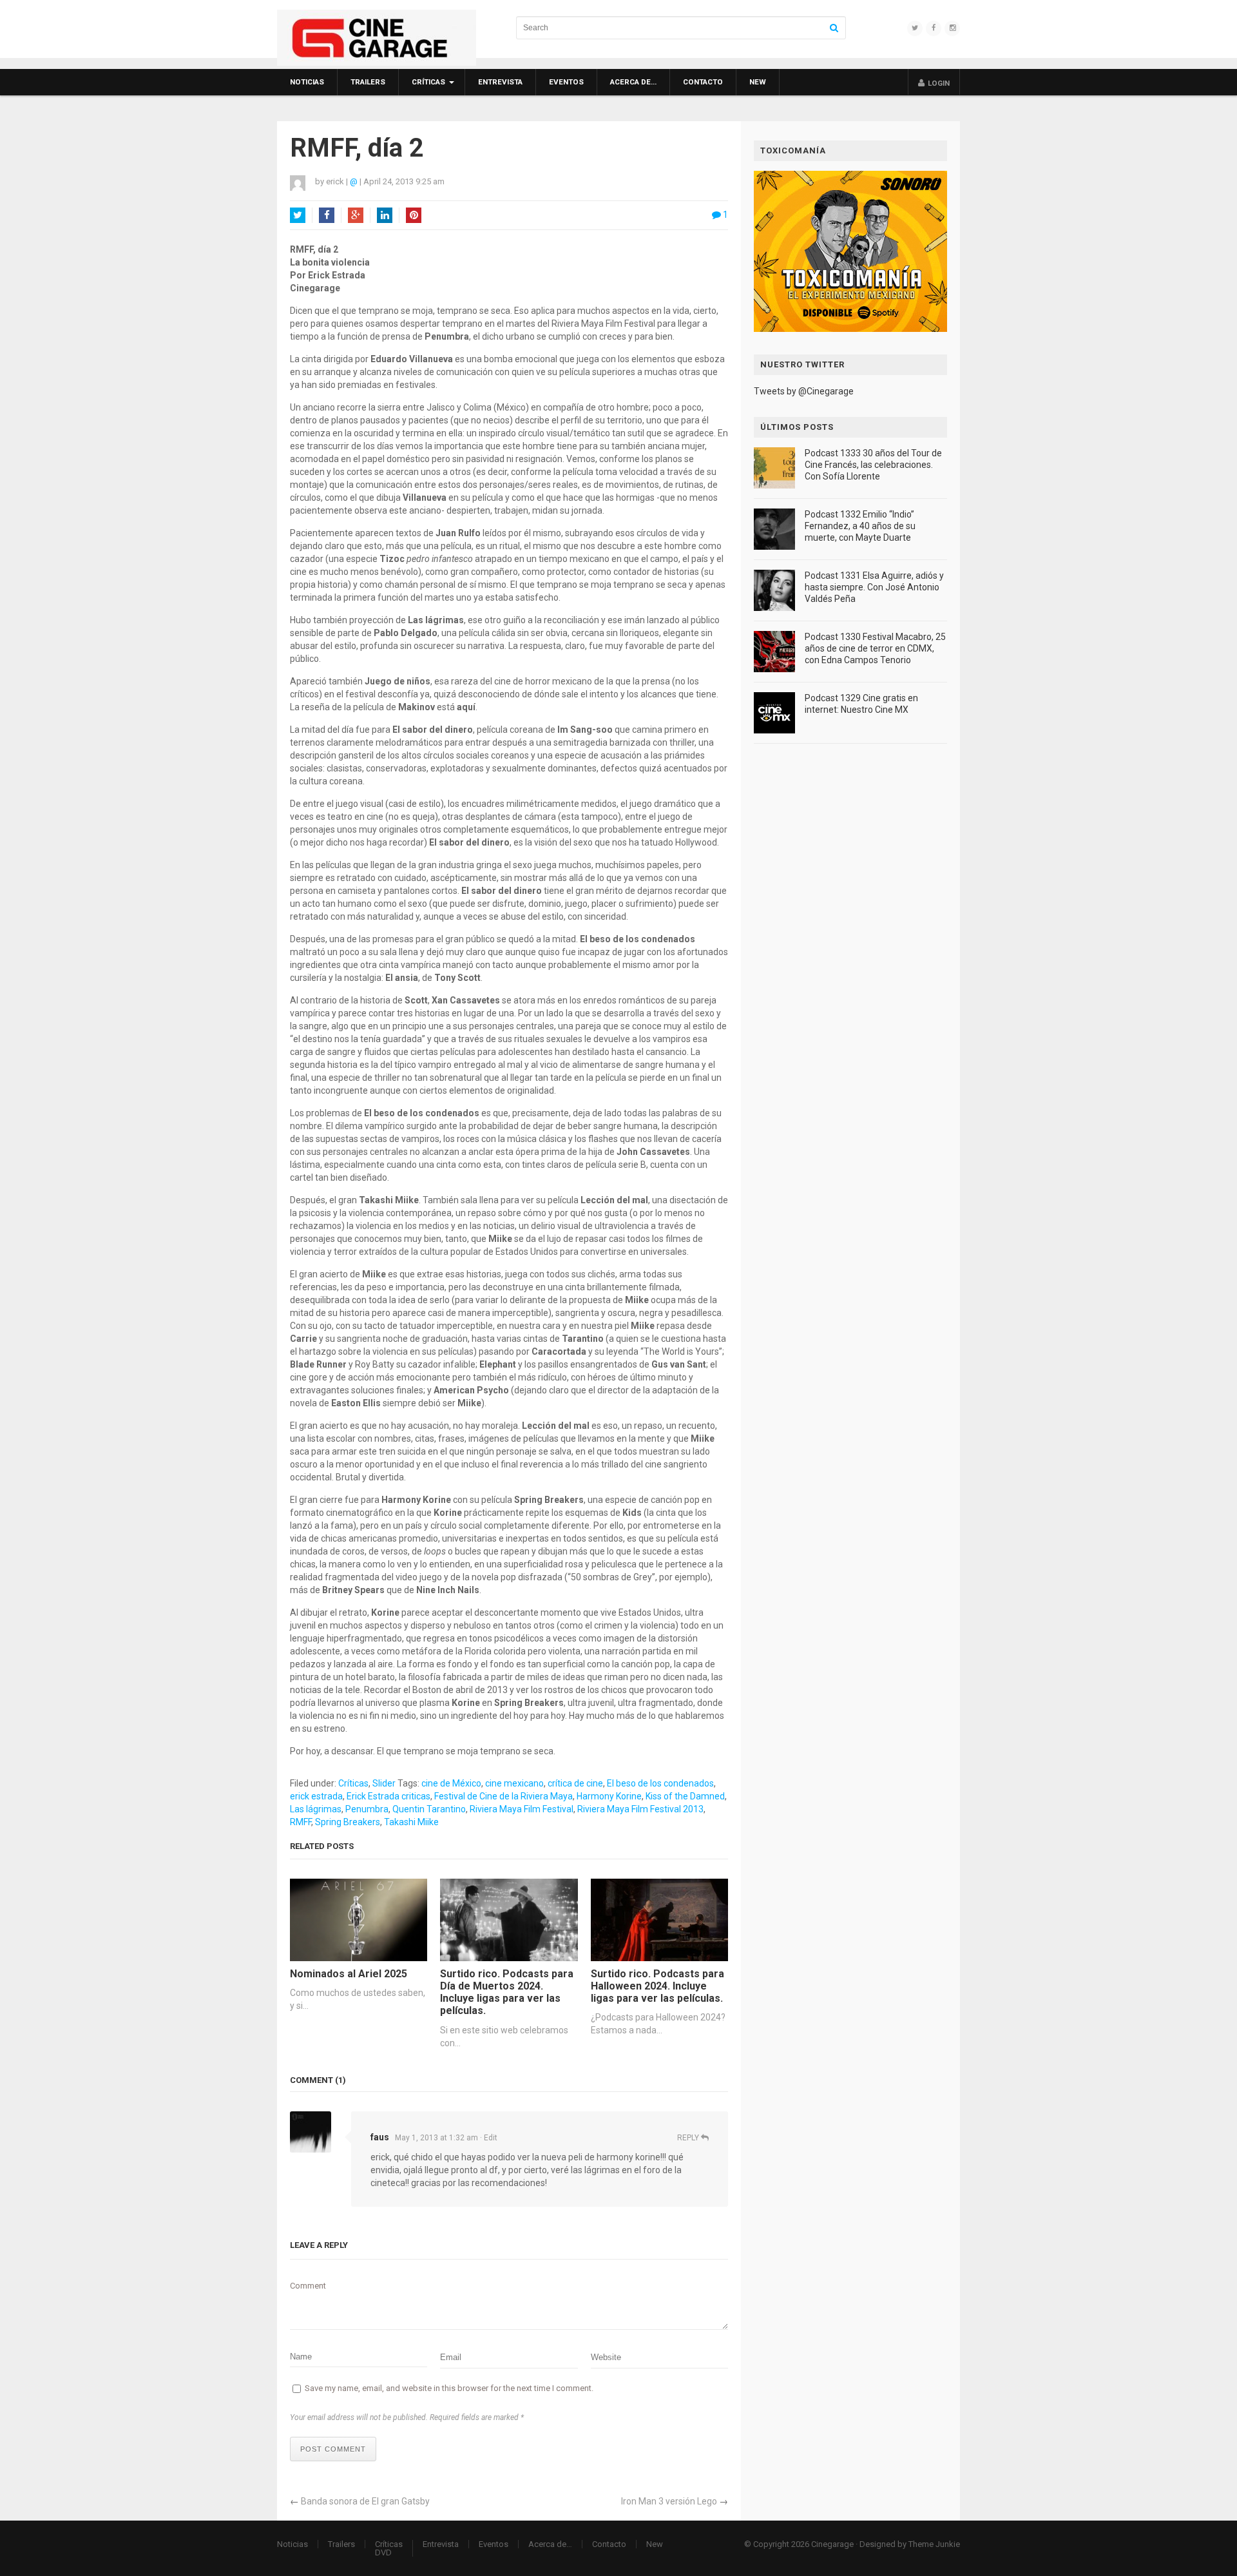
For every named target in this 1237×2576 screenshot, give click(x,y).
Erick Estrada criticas (388, 1796)
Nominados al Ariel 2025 (349, 1974)
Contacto (703, 82)
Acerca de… (633, 82)
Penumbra (367, 1809)
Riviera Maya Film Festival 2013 (640, 1809)
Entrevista (500, 82)
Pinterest (414, 215)
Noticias (307, 82)
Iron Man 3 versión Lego (669, 2501)
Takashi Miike (411, 1822)
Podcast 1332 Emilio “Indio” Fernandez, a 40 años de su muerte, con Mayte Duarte (860, 526)
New (758, 82)
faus (380, 2137)
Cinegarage (832, 2544)
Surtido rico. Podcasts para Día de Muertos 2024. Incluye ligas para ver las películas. (507, 1992)
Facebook (327, 215)
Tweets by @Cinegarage (804, 391)
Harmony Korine (609, 1796)
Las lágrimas (316, 1809)
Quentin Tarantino (429, 1809)
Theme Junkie (934, 2544)
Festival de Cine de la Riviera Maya (503, 1796)
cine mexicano (514, 1783)
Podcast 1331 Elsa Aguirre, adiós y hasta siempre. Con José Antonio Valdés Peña (874, 587)
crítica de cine (575, 1783)
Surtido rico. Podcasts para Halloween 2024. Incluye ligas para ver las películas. (657, 1986)
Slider (384, 1783)
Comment (308, 2286)
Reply (689, 2138)
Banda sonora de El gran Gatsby (365, 2501)
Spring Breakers (348, 1822)
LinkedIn (385, 215)
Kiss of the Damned (685, 1796)
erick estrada (316, 1796)
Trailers (368, 82)
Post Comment (333, 2449)
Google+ (356, 215)
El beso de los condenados (660, 1783)
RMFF (301, 1822)
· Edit (489, 2138)
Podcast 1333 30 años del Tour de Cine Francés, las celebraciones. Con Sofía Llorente (873, 465)
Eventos (566, 82)
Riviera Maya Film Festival (522, 1809)
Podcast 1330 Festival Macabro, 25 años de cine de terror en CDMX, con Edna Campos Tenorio (875, 648)
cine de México (451, 1783)
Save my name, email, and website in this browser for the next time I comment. (449, 2388)
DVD (383, 2552)
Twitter (298, 215)
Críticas (428, 82)
